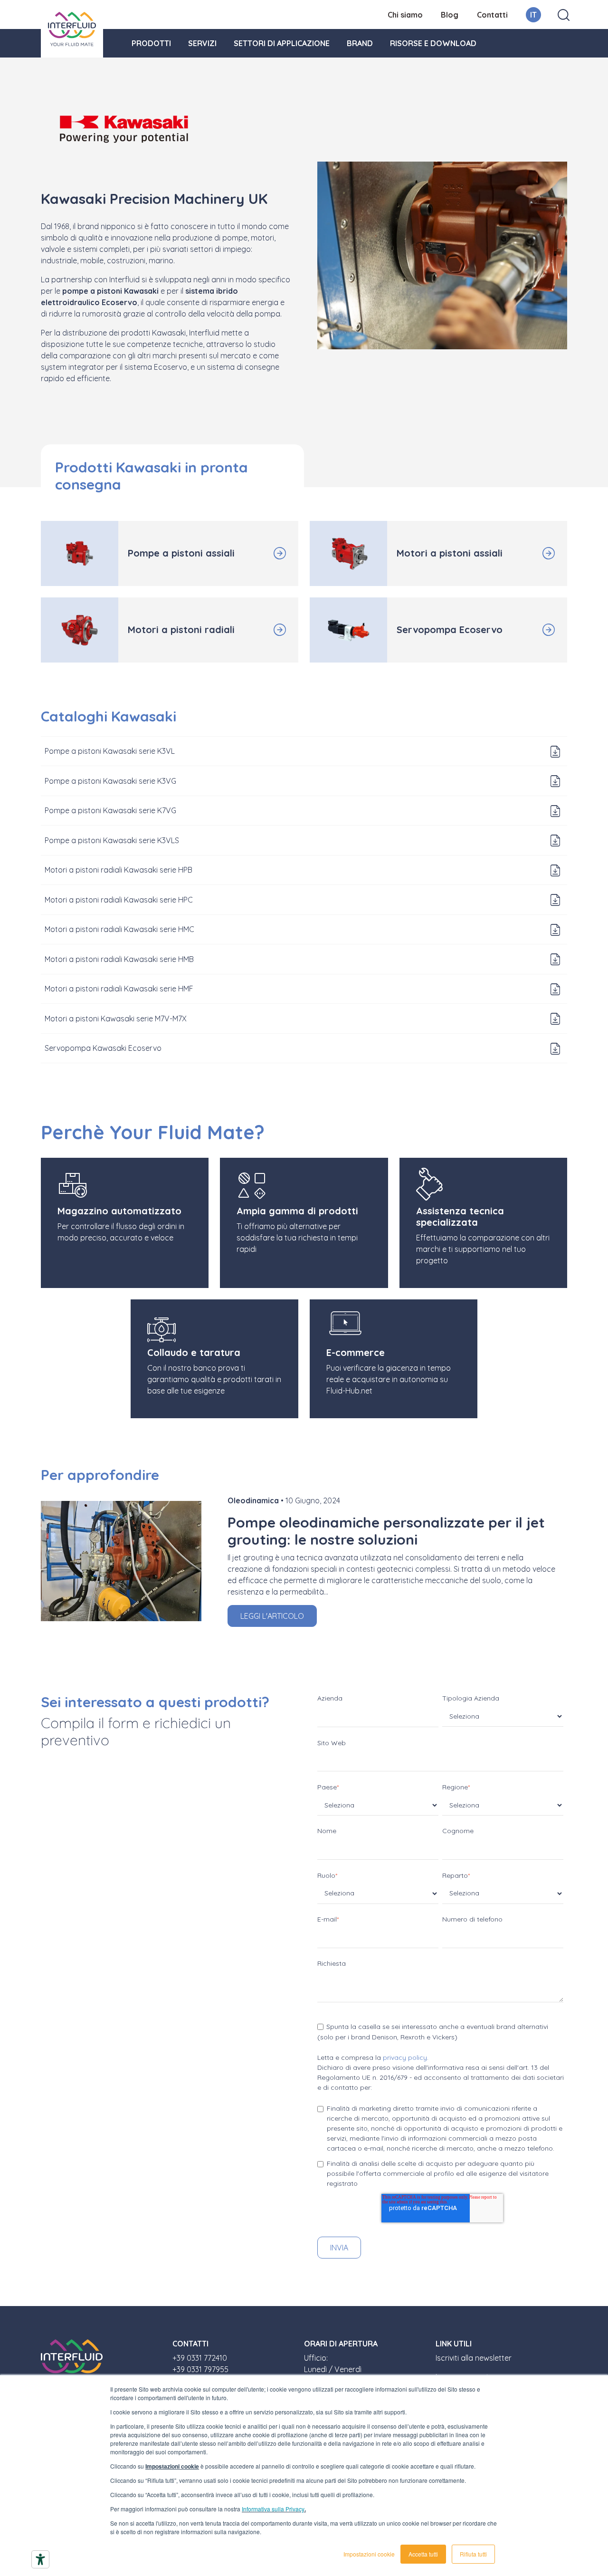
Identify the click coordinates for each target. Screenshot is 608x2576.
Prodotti (151, 43)
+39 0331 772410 (200, 2358)
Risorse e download (433, 43)
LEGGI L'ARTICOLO (272, 1616)
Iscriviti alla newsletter (474, 2358)
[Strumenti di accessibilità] (40, 2559)
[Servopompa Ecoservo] (533, 630)
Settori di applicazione (282, 43)
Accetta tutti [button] (423, 2554)
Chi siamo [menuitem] (405, 15)
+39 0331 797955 (200, 2369)
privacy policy (405, 2057)
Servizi (202, 43)
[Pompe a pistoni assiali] (265, 553)
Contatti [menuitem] (492, 15)
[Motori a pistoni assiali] (533, 553)
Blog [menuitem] (450, 15)
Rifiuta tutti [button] (473, 2554)
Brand (360, 43)
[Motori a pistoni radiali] (265, 630)
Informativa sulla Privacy (273, 2509)
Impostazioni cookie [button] (369, 2554)
